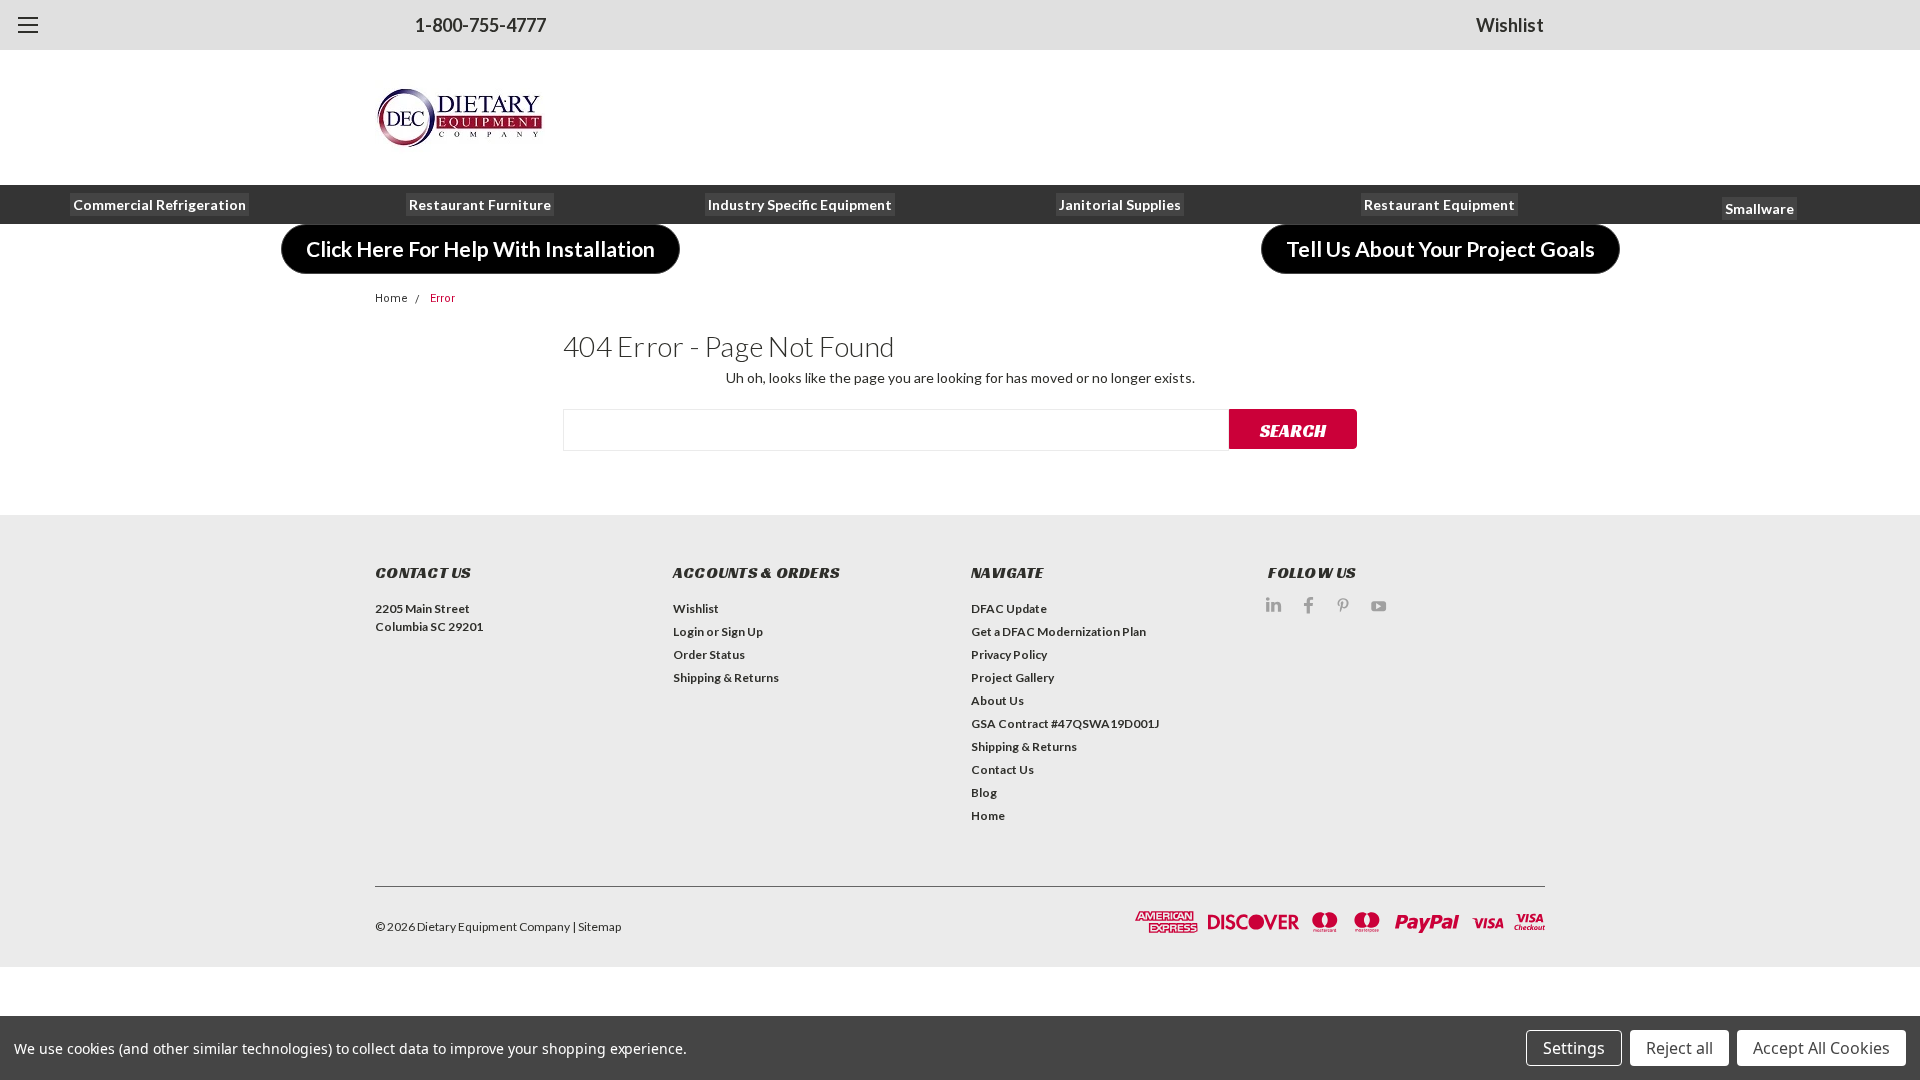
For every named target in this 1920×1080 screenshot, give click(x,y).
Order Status (709, 654)
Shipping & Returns (726, 677)
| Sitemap (596, 926)
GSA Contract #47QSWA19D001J (1065, 723)
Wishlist (1510, 25)
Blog (984, 792)
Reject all (1679, 1048)
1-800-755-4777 (480, 25)
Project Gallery (1012, 677)
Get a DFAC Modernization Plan (1058, 631)
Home (391, 298)
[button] (159, 204)
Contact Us (1002, 769)
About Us (997, 700)
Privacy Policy (1009, 654)
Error (442, 298)
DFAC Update (1009, 608)
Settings (1574, 1048)
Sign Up (742, 631)
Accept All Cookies (1821, 1048)
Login (688, 631)
